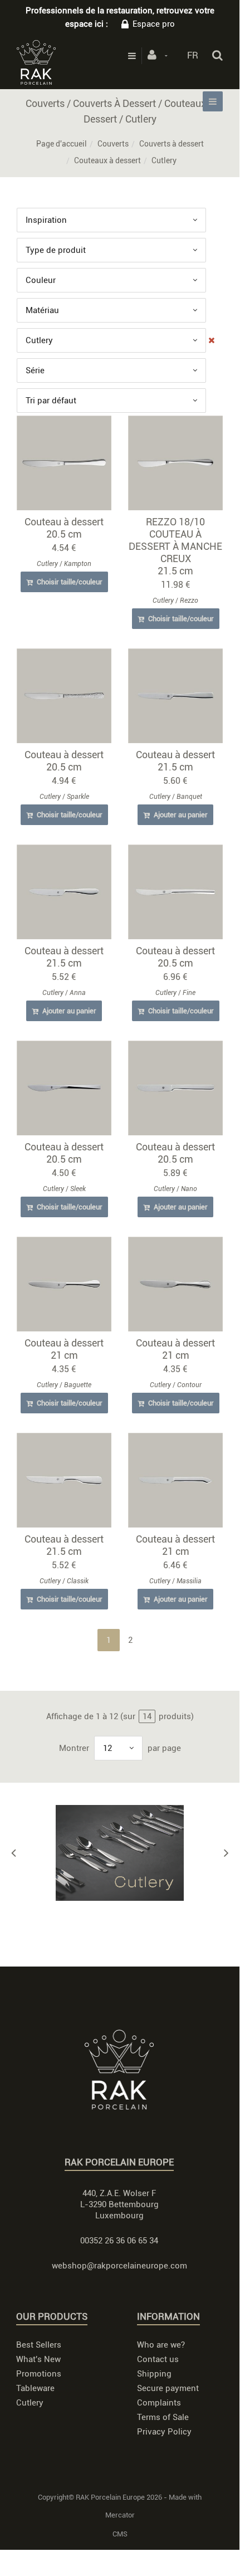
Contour (189, 1385)
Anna (78, 993)
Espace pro (154, 24)
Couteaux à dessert (107, 160)
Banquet (189, 797)
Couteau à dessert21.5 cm (175, 761)
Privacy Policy (164, 2432)
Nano (189, 1189)
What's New (38, 2359)
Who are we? (161, 2345)
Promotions (39, 2374)
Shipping (154, 2374)
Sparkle (78, 797)
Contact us (158, 2359)
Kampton (78, 564)
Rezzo (189, 601)
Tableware (35, 2388)
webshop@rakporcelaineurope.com (119, 2266)
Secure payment (168, 2388)
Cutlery (47, 564)
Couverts (113, 144)
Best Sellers (39, 2345)
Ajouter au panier (180, 815)
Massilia (189, 1581)
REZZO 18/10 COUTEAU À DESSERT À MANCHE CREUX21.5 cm (175, 546)
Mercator (120, 2515)
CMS (120, 2534)
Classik (78, 1581)
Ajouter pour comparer (69, 465)
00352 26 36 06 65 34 (119, 2241)
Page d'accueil (62, 144)
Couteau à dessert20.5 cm (64, 528)
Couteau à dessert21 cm (64, 1349)
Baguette (78, 1385)
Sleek (78, 1189)
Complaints (159, 2403)
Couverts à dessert (172, 144)
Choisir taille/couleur (69, 582)
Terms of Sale (163, 2417)
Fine (189, 993)
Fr (193, 55)
